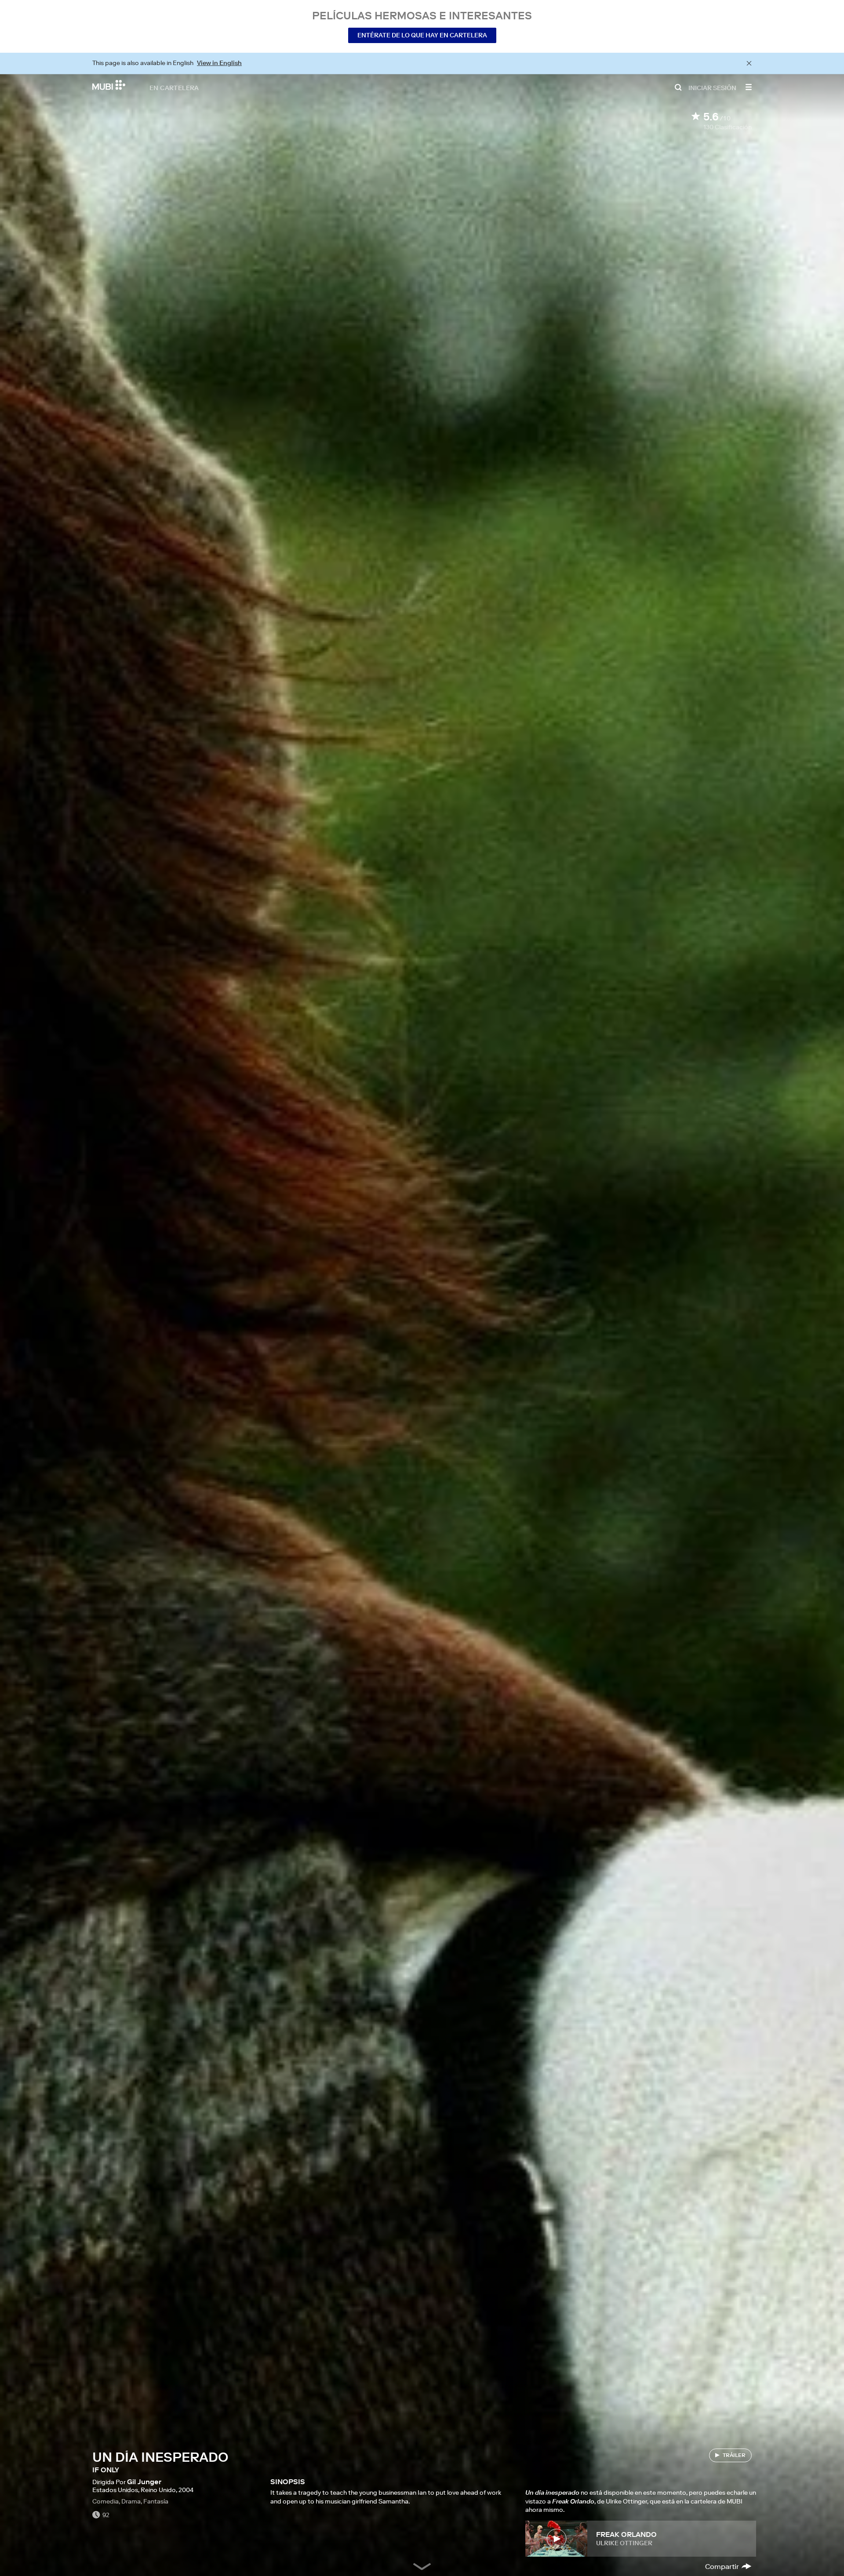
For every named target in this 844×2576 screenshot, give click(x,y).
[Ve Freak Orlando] (556, 2539)
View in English (219, 63)
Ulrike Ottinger (624, 2543)
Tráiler (734, 2455)
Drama (131, 2501)
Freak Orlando (626, 2534)
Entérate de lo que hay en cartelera (422, 35)
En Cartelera (174, 87)
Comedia (105, 2501)
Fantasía (156, 2501)
